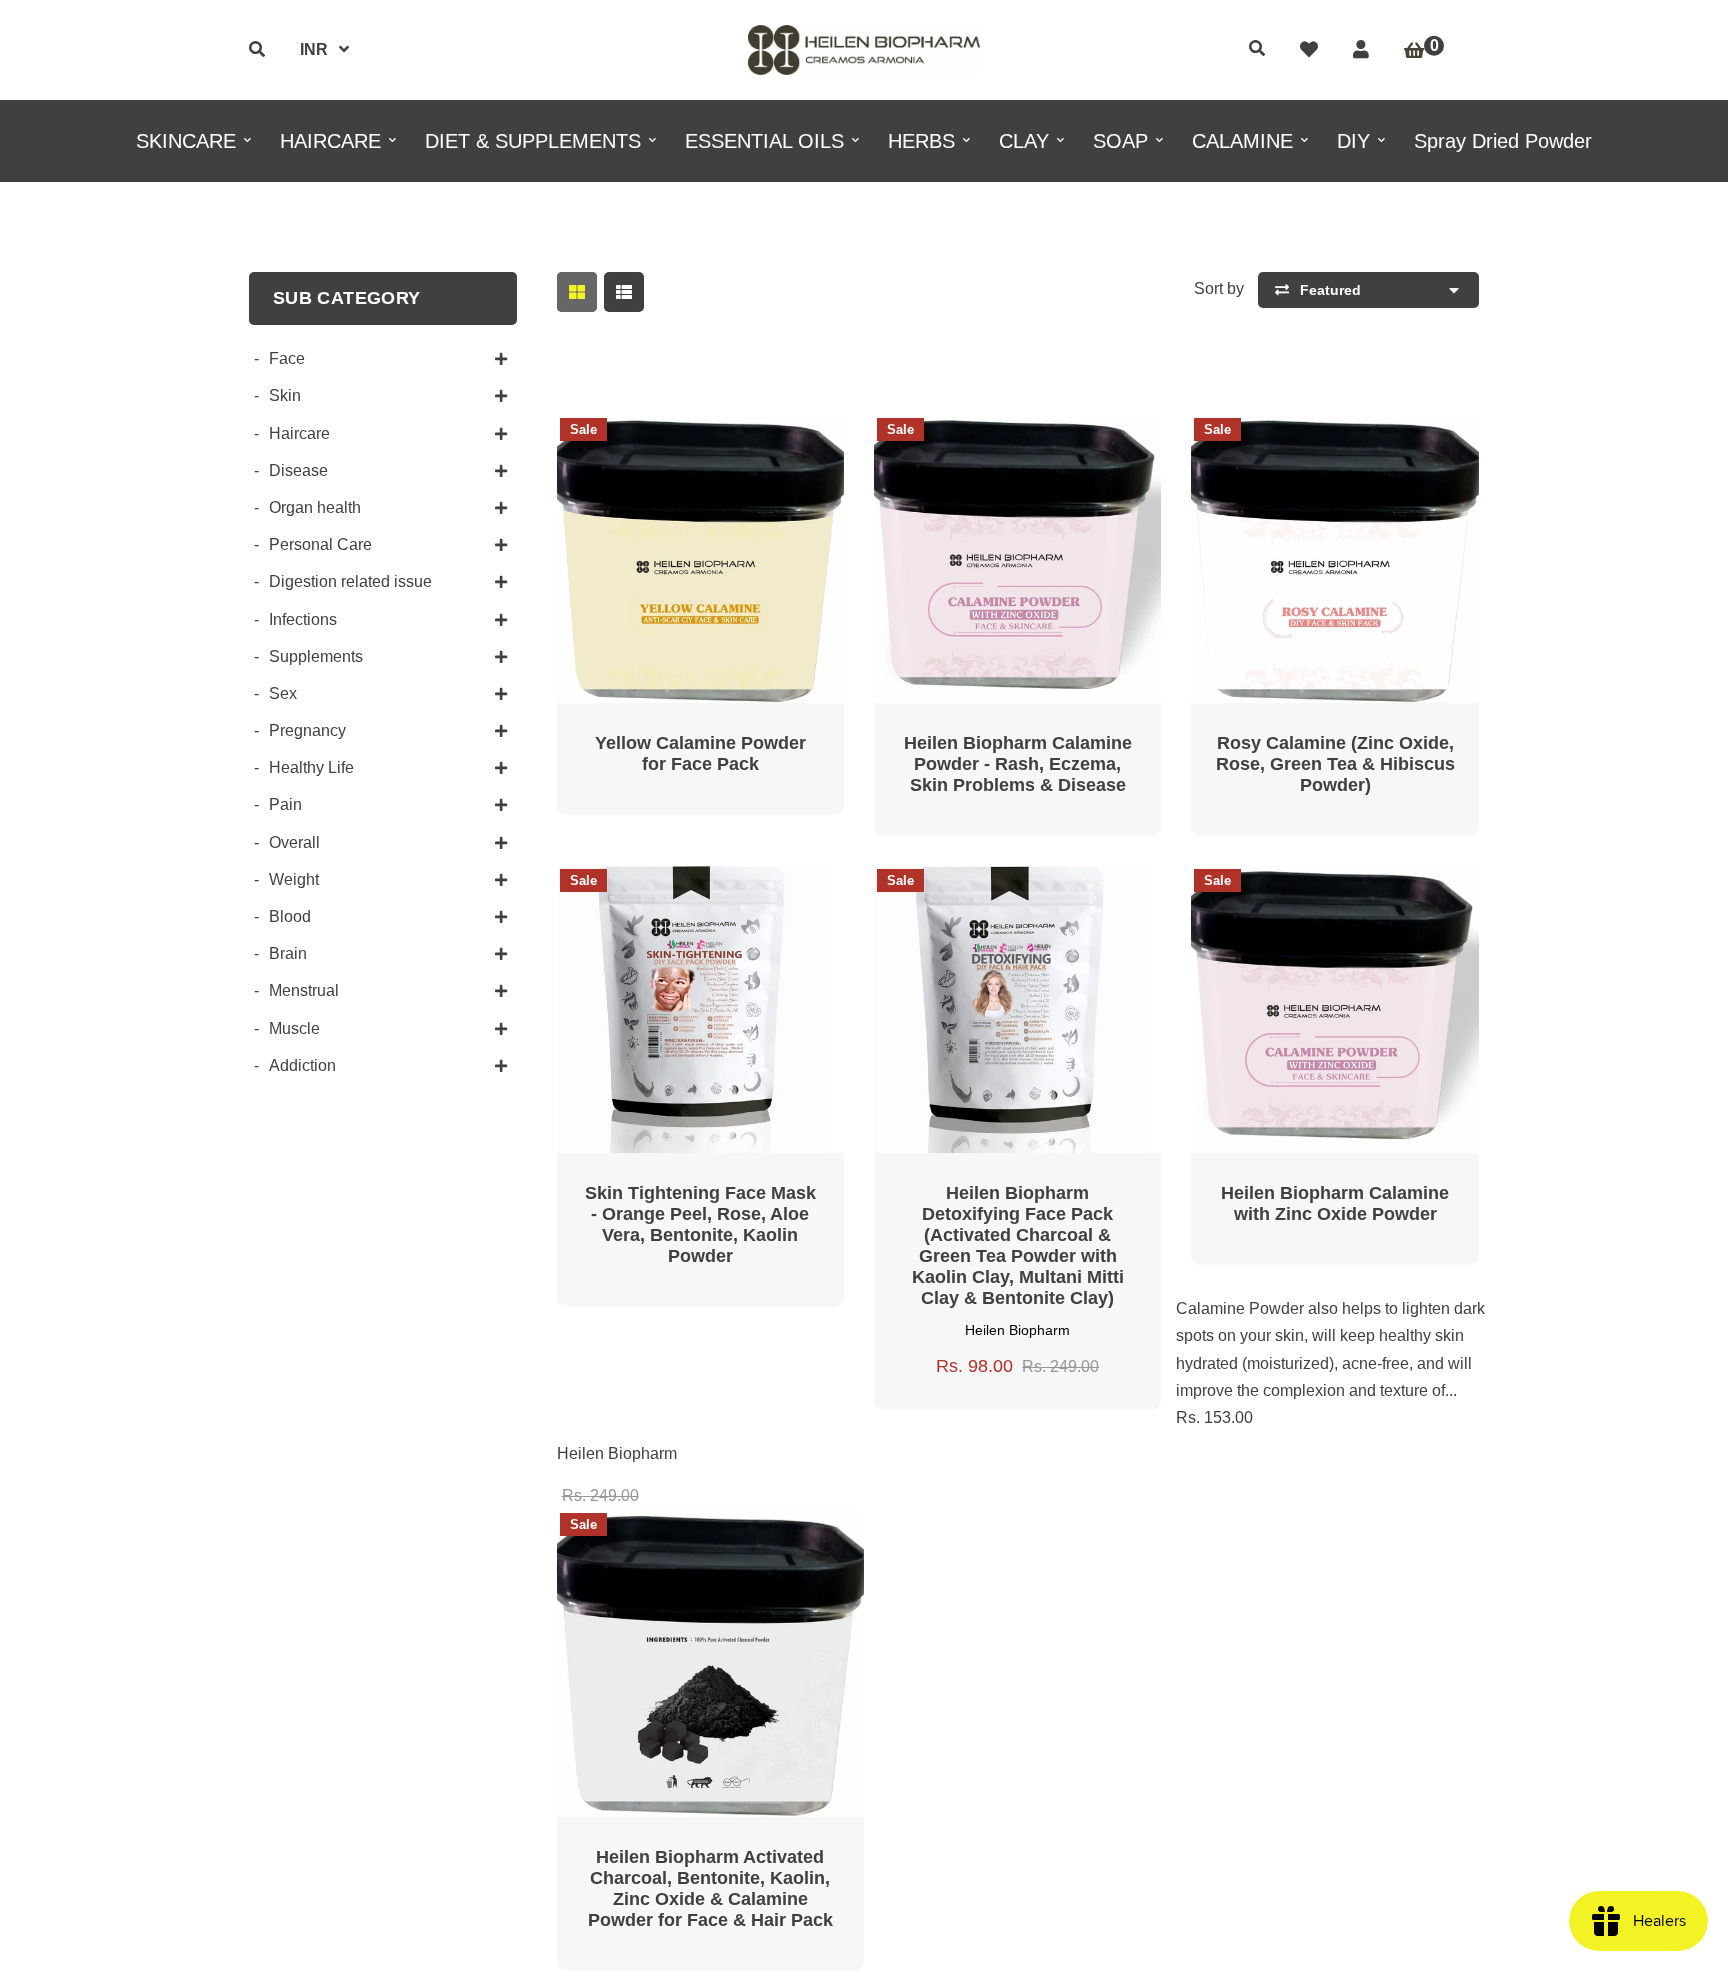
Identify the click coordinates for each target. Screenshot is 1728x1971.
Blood (290, 916)
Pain (285, 804)
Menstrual (304, 990)
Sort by (1219, 288)
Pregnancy (307, 730)
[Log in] (1361, 50)
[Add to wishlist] (772, 444)
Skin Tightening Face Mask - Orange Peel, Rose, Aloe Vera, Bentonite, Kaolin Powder (700, 1224)
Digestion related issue (350, 581)
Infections (303, 619)
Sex (283, 693)
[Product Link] (724, 444)
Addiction (302, 1065)
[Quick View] (676, 444)
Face (287, 358)
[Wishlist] (1309, 50)
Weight (294, 879)
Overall (294, 842)
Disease (298, 470)
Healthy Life (311, 767)
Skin (285, 395)
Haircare (299, 433)
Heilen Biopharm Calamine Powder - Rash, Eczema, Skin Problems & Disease (1018, 764)
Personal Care (320, 544)
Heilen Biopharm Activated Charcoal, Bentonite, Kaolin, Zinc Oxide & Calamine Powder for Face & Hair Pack (710, 1888)
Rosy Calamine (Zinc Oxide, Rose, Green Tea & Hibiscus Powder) (1335, 764)
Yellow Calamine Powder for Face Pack (700, 753)
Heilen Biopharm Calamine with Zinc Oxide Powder (1335, 1203)
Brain (288, 953)
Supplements (316, 656)
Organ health (315, 507)
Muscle (294, 1028)
